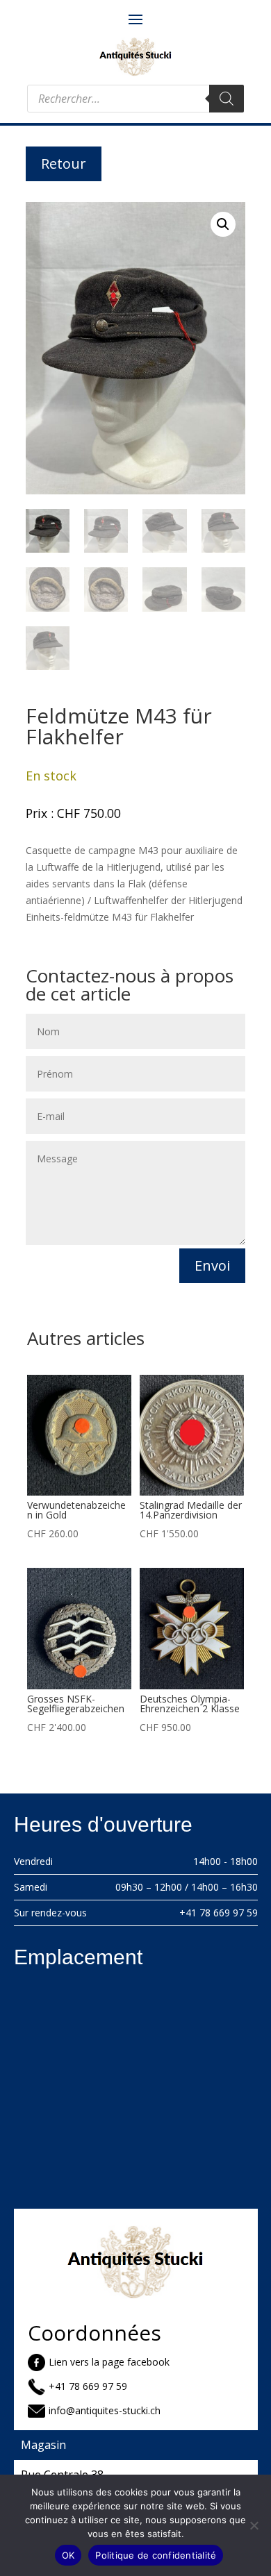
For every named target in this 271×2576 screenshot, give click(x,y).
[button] (223, 224)
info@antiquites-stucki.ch (105, 2410)
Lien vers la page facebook (109, 2362)
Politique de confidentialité (156, 2555)
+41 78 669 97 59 (219, 1913)
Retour (64, 164)
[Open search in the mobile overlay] (135, 99)
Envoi (212, 1265)
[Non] (254, 2525)
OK (68, 2555)
